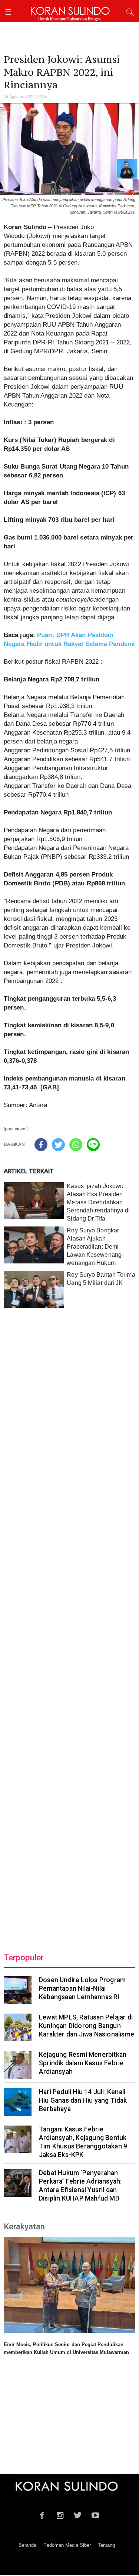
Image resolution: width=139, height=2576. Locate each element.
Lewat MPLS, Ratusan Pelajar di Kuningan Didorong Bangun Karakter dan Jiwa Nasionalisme (87, 2026)
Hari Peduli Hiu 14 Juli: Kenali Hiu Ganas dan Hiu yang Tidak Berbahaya (83, 2100)
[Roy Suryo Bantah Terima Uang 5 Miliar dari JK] (34, 1289)
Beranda (27, 2545)
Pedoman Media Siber (67, 2545)
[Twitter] (58, 1145)
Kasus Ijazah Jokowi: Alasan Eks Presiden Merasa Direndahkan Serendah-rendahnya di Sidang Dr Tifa (98, 1202)
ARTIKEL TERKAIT (29, 1171)
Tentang (106, 2545)
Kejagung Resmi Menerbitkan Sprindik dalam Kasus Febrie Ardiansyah (83, 2063)
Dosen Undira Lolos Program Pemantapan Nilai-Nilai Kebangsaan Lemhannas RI (82, 1988)
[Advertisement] (69, 1626)
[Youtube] (95, 2514)
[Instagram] (60, 2514)
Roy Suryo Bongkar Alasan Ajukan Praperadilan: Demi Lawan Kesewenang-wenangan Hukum (95, 1247)
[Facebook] (41, 1145)
